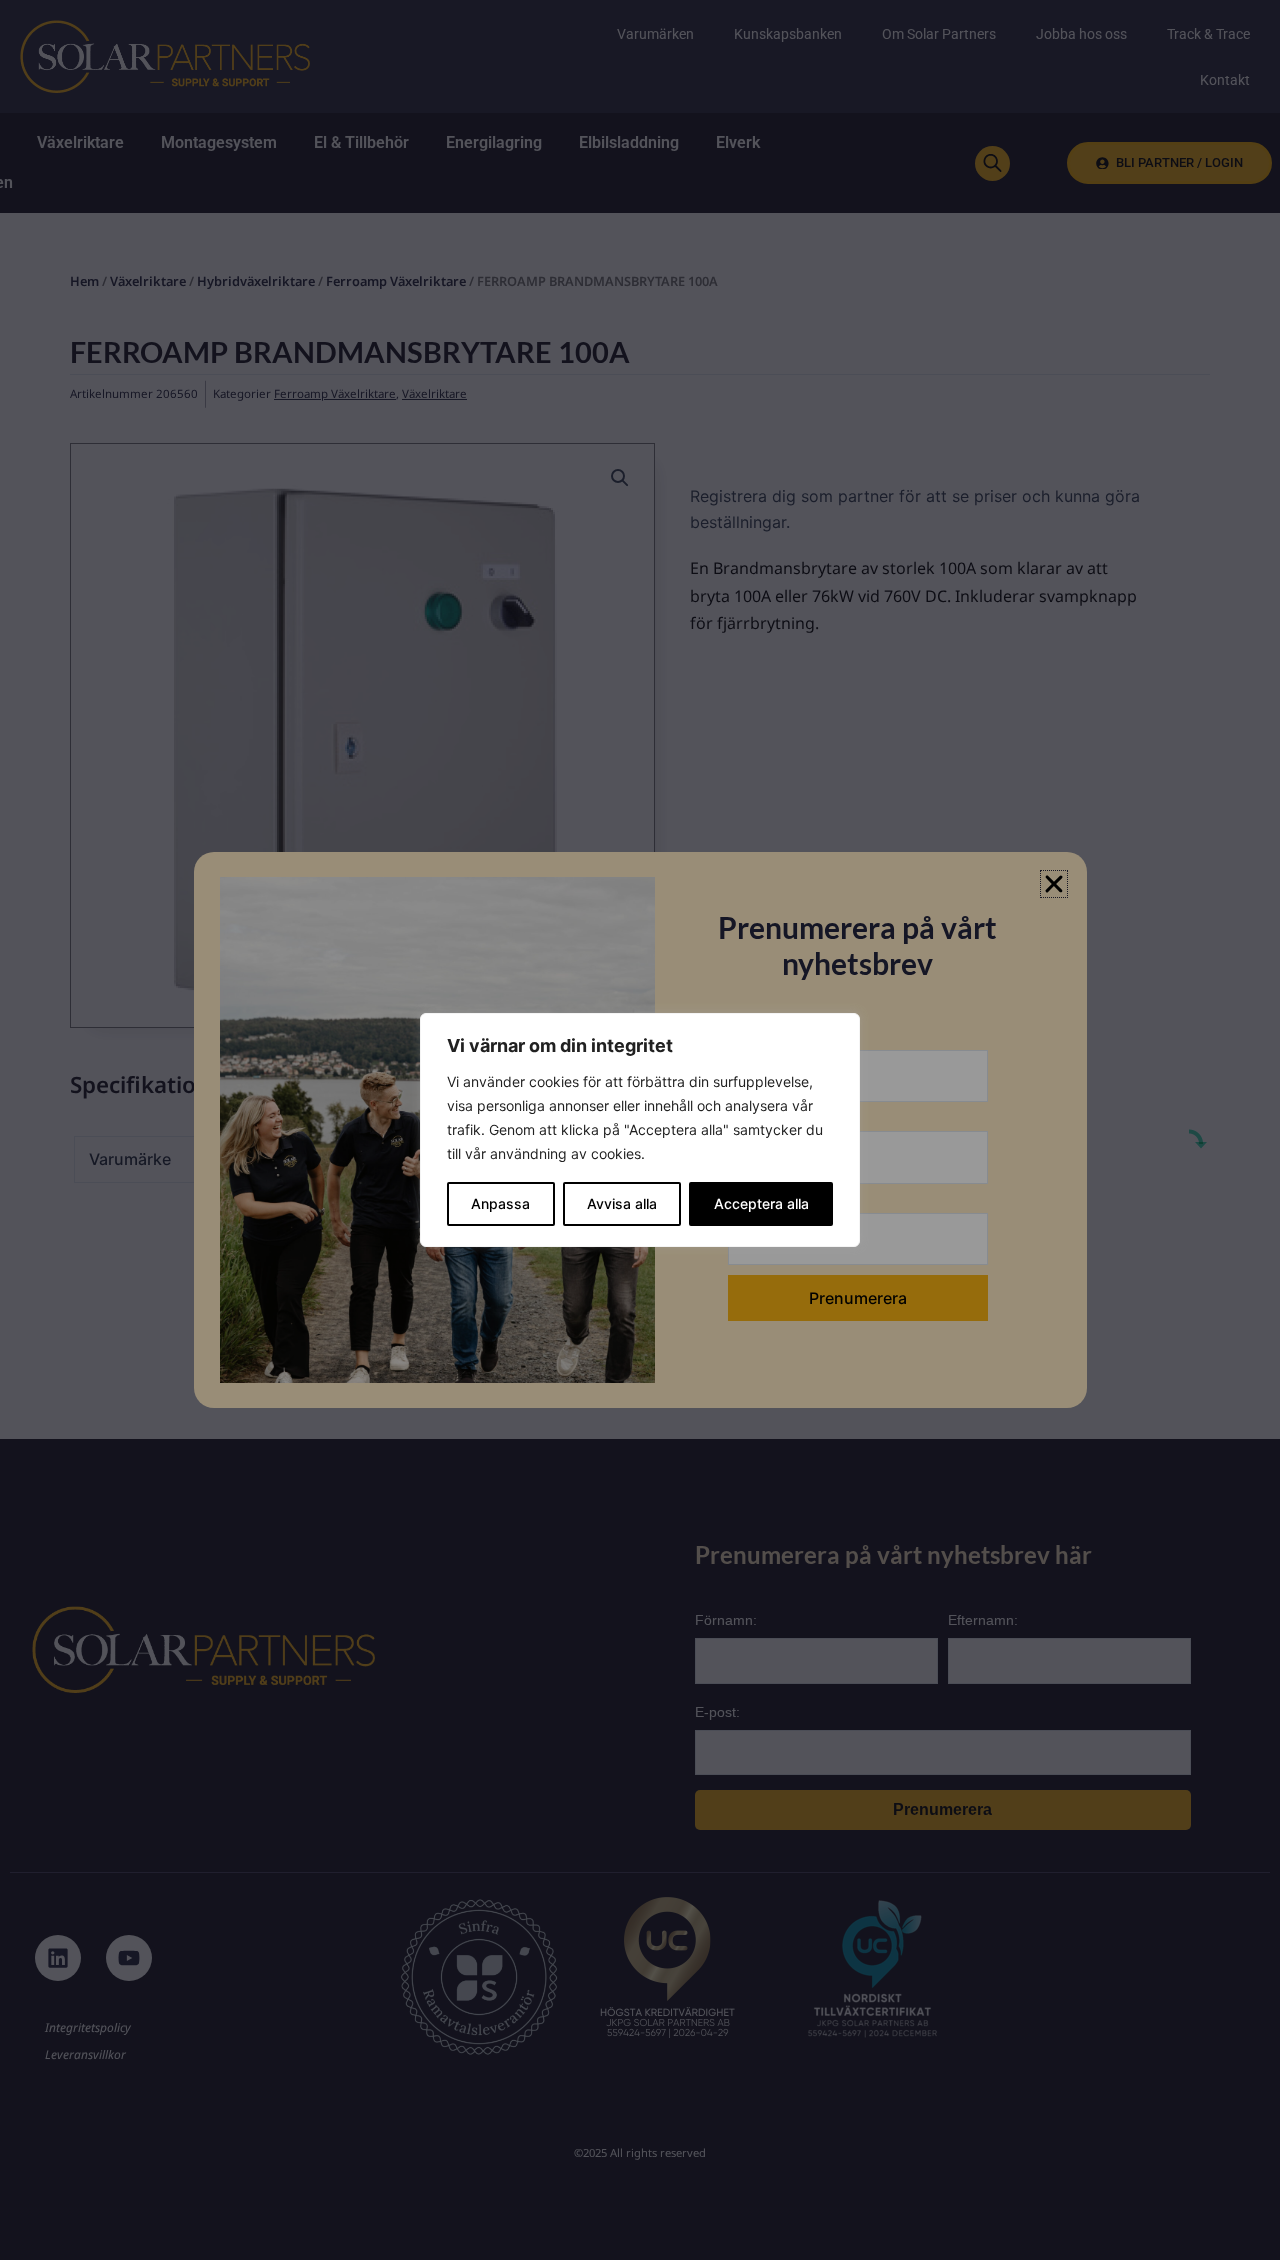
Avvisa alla (622, 1203)
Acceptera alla (761, 1203)
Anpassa (500, 1203)
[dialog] (640, 1130)
